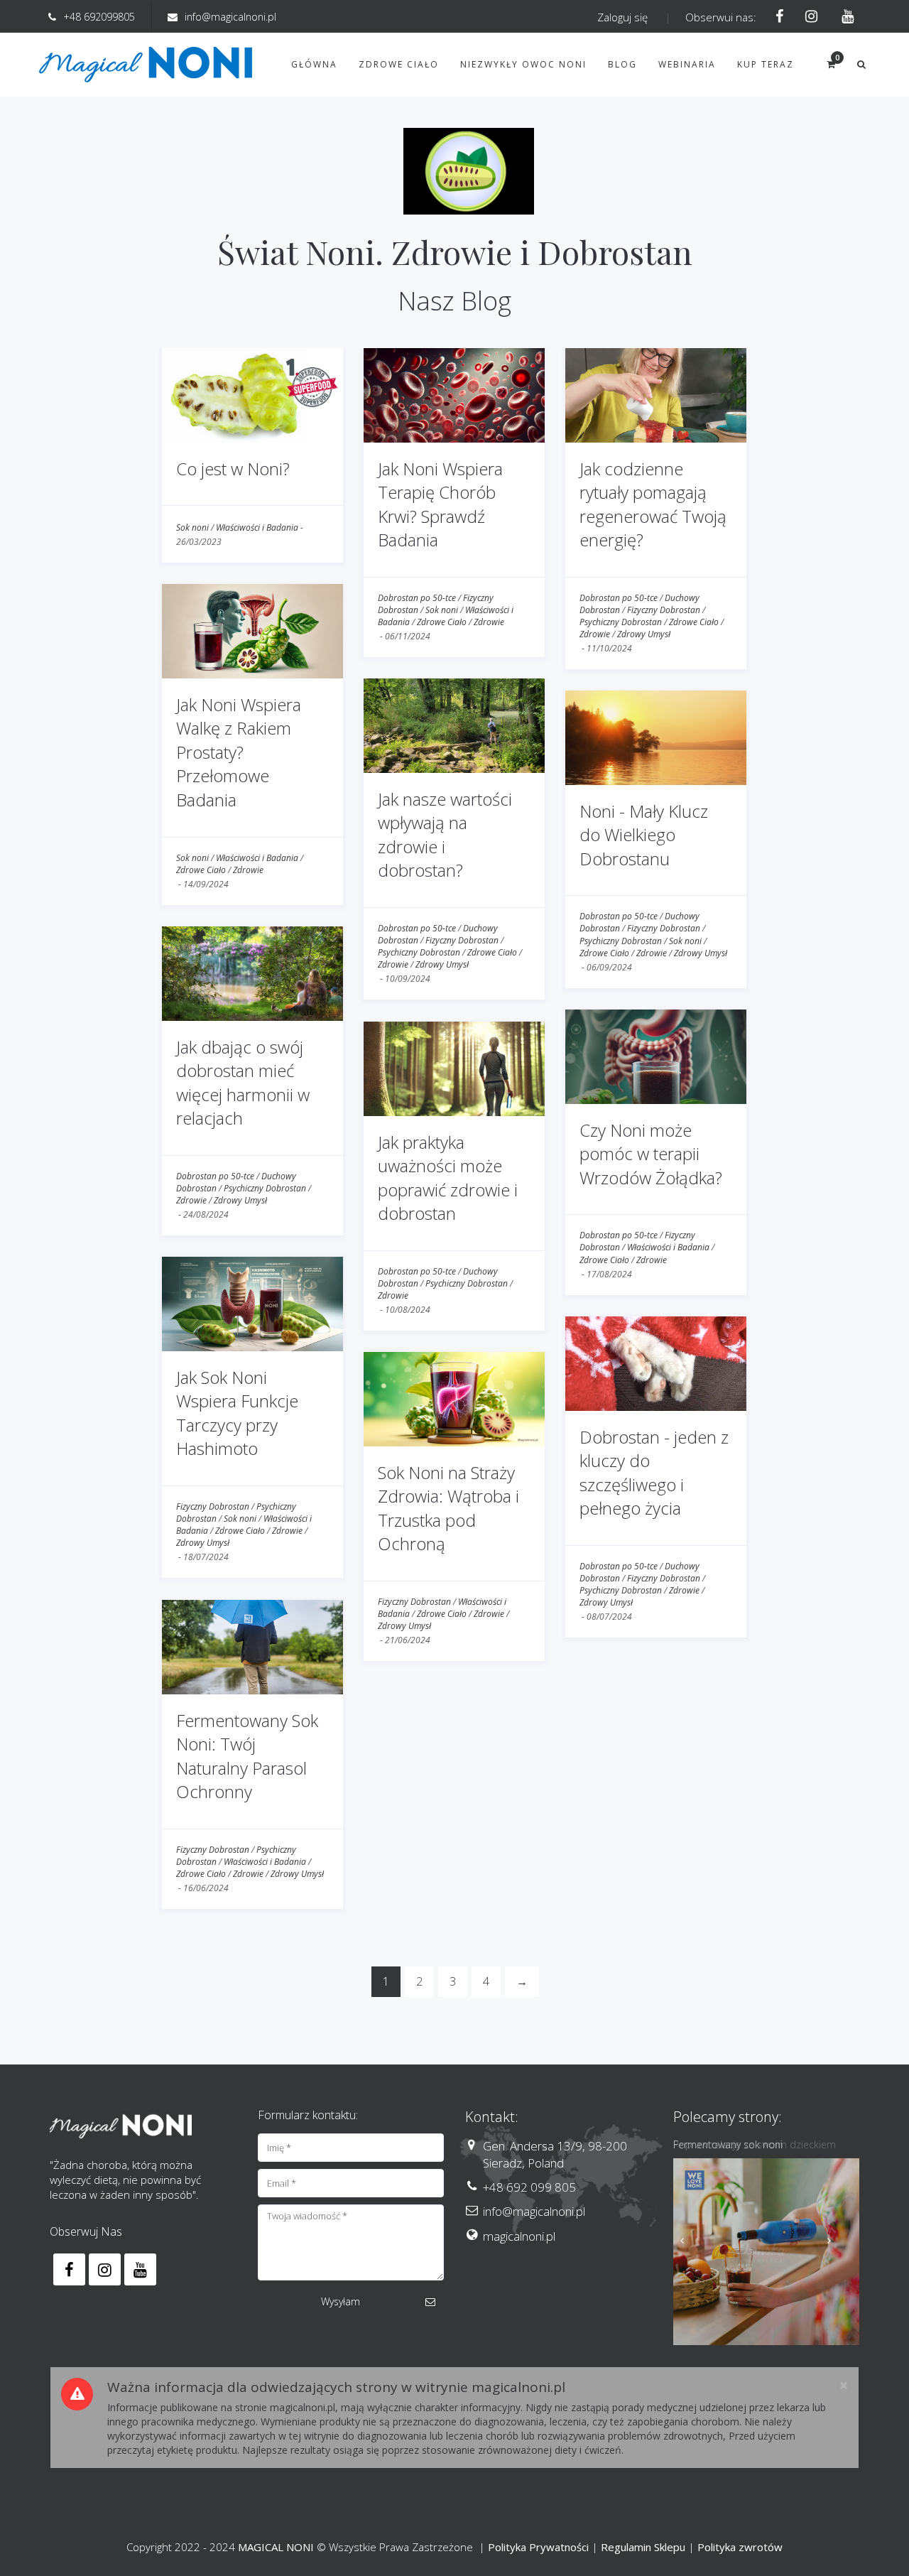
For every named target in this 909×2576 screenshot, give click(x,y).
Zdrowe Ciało (442, 622)
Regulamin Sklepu (643, 2547)
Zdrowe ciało (399, 64)
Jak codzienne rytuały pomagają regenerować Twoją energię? (653, 504)
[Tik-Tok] (843, 17)
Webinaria (687, 64)
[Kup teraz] (767, 2252)
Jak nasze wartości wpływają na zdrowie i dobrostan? (445, 835)
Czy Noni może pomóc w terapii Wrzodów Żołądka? (651, 1154)
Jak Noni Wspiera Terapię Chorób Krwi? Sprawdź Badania (440, 504)
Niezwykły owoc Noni (523, 64)
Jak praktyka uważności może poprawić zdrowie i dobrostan (448, 1178)
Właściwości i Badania (257, 527)
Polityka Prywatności (538, 2547)
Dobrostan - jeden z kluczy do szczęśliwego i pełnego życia (654, 1473)
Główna (314, 64)
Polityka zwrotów (740, 2547)
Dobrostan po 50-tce (417, 598)
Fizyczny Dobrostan (664, 610)
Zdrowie (489, 622)
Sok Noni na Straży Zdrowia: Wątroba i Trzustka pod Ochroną (448, 1508)
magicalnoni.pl (519, 2236)
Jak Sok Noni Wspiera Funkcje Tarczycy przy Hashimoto (237, 1413)
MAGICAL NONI (276, 2547)
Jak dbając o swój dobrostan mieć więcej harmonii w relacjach (243, 1083)
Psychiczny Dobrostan (621, 622)
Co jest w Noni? (233, 469)
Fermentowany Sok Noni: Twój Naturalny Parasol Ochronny (247, 1756)
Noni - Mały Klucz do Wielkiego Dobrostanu (644, 835)
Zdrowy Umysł (644, 634)
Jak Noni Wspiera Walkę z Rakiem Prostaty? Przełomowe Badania (239, 752)
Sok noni (192, 527)
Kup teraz (766, 64)
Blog (622, 64)
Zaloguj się (622, 17)
